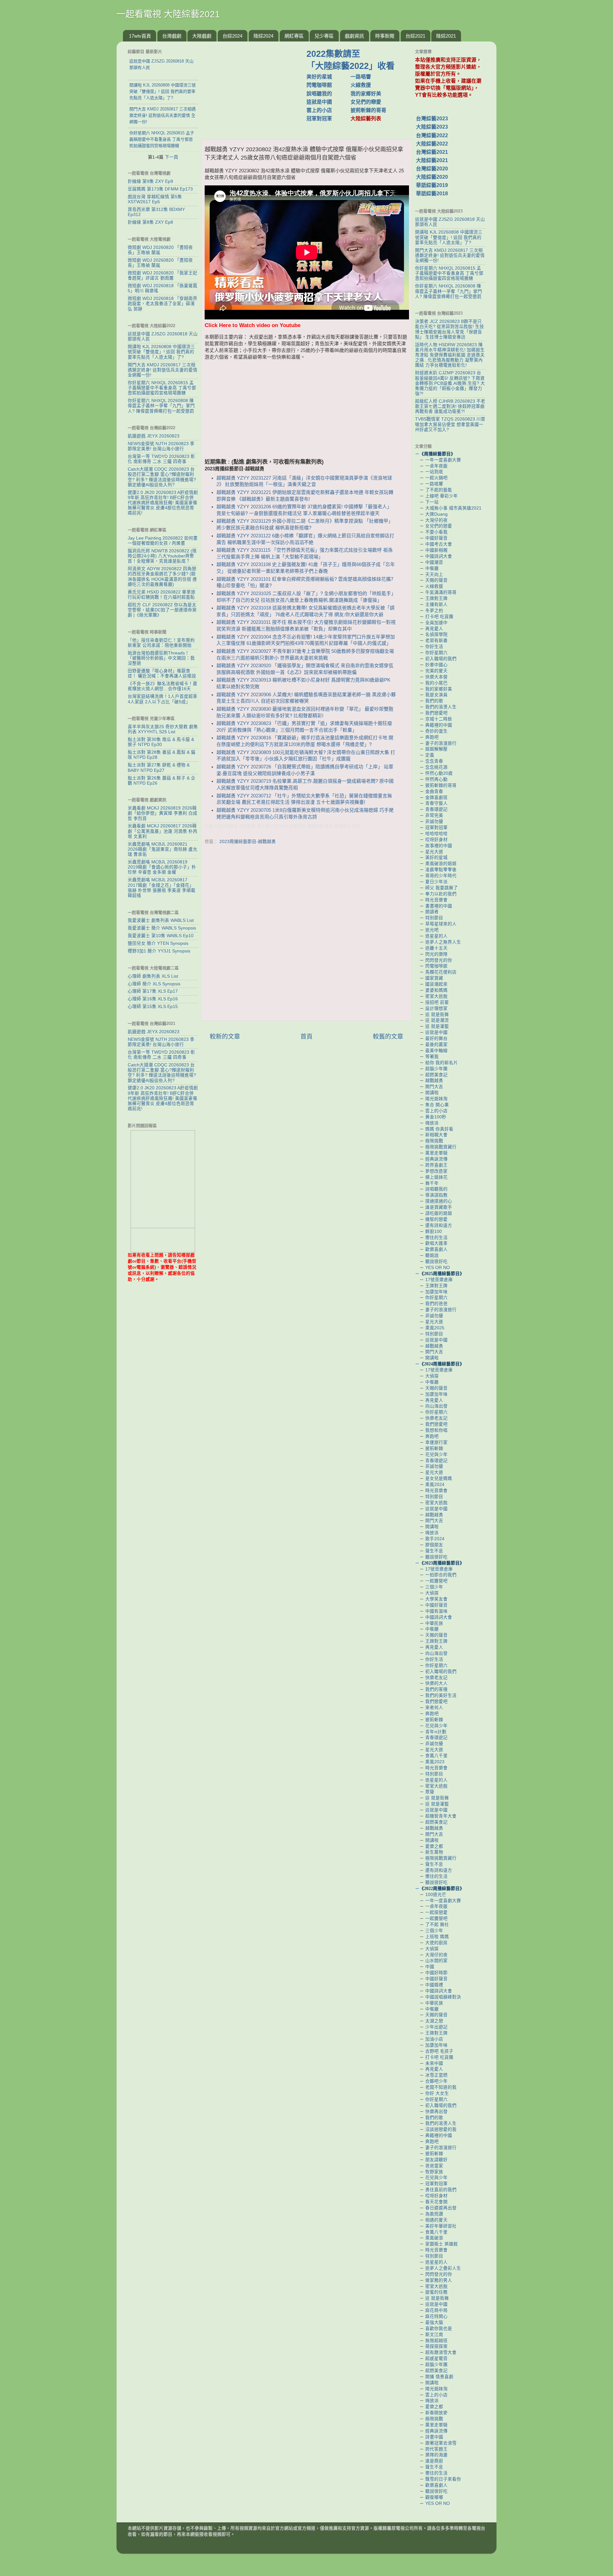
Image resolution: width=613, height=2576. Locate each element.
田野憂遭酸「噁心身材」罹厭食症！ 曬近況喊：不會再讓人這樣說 (162, 673)
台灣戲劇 (172, 36)
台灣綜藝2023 (432, 119)
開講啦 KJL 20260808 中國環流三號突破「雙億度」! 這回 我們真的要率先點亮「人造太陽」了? (161, 352)
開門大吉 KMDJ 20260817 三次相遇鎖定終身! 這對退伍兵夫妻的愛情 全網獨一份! (163, 370)
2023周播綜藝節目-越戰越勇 (248, 842)
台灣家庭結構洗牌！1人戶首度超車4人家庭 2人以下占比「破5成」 (163, 699)
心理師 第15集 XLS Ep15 (153, 1007)
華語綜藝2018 (432, 194)
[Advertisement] (256, 87)
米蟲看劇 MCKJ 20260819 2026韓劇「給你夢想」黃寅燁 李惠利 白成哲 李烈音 (163, 813)
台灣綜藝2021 (432, 152)
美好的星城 (319, 77)
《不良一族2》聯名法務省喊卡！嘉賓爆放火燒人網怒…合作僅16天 (163, 686)
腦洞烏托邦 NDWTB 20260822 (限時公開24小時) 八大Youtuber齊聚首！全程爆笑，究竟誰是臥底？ (162, 556)
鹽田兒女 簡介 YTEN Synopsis (158, 943)
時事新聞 (385, 36)
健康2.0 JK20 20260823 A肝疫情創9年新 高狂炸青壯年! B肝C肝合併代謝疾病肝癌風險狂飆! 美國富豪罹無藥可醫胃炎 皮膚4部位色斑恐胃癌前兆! (163, 503)
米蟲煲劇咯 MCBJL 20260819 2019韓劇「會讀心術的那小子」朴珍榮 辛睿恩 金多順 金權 (162, 867)
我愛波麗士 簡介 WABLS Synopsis (162, 928)
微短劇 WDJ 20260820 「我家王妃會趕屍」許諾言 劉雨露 (163, 276)
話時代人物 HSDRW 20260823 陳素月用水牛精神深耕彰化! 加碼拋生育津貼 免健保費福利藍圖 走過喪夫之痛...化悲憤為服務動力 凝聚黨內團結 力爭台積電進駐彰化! (450, 355)
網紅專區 (294, 36)
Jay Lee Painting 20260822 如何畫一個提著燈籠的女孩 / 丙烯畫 (163, 541)
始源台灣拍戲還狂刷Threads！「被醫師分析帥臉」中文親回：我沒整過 (161, 658)
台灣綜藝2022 (432, 135)
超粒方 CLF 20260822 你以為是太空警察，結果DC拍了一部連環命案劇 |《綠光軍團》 (162, 610)
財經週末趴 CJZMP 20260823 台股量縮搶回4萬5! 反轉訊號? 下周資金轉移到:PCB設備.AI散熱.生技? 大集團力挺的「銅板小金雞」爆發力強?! (450, 383)
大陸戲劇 (202, 36)
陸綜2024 (263, 36)
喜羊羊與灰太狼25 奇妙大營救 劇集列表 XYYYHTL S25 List (163, 729)
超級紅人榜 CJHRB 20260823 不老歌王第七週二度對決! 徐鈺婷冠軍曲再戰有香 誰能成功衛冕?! (450, 406)
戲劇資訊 (354, 36)
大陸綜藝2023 (432, 127)
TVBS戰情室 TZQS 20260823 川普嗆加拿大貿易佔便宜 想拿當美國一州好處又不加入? (450, 424)
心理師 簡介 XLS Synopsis (154, 984)
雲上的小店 (319, 110)
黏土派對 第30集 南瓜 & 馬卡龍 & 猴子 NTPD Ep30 (161, 742)
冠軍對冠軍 (319, 119)
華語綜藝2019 (432, 185)
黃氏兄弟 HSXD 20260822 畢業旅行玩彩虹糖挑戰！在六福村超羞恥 (162, 595)
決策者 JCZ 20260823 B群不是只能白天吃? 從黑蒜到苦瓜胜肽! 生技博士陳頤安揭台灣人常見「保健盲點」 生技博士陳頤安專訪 (450, 329)
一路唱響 (361, 77)
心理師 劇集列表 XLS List (153, 976)
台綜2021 (415, 36)
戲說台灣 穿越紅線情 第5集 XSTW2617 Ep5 (155, 199)
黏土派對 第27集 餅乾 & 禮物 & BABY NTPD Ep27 (159, 768)
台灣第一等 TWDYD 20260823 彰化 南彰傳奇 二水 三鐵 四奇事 (161, 459)
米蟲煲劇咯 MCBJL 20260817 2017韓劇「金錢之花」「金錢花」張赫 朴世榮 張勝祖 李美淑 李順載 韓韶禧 (162, 888)
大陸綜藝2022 (432, 144)
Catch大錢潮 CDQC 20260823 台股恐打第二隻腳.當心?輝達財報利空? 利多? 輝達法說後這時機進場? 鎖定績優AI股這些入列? (162, 477)
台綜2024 (232, 36)
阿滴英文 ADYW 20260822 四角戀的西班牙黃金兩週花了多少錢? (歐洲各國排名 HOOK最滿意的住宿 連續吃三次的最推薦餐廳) (162, 577)
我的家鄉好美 (366, 94)
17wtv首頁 (140, 36)
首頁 (306, 1037)
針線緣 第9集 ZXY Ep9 (150, 181)
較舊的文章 (388, 1037)
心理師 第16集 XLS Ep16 (153, 999)
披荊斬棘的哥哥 (368, 110)
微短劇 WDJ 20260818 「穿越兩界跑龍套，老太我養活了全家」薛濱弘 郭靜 (163, 304)
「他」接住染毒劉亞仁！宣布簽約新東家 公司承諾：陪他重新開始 (161, 643)
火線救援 (361, 85)
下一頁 (171, 157)
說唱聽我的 (319, 94)
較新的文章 (225, 1037)
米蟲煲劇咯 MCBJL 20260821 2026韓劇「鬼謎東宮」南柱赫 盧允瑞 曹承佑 (163, 849)
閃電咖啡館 (319, 85)
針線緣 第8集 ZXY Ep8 (150, 222)
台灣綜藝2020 (432, 169)
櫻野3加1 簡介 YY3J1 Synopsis (159, 951)
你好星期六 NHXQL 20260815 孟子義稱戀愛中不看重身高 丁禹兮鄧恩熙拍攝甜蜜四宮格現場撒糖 (162, 388)
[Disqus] (306, 934)
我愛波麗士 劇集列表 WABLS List (161, 920)
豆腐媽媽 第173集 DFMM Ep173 (160, 189)
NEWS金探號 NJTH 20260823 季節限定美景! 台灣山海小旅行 (161, 446)
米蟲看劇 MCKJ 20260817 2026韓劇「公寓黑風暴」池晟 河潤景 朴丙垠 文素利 (163, 831)
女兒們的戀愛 (366, 102)
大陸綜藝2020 (432, 177)
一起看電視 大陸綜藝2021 (168, 14)
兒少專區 (324, 36)
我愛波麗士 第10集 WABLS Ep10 (161, 936)
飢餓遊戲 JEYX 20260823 (154, 436)
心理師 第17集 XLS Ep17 (153, 991)
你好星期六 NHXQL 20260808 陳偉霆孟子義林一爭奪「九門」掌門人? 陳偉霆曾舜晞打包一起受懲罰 (161, 406)
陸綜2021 (446, 36)
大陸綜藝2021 (432, 160)
